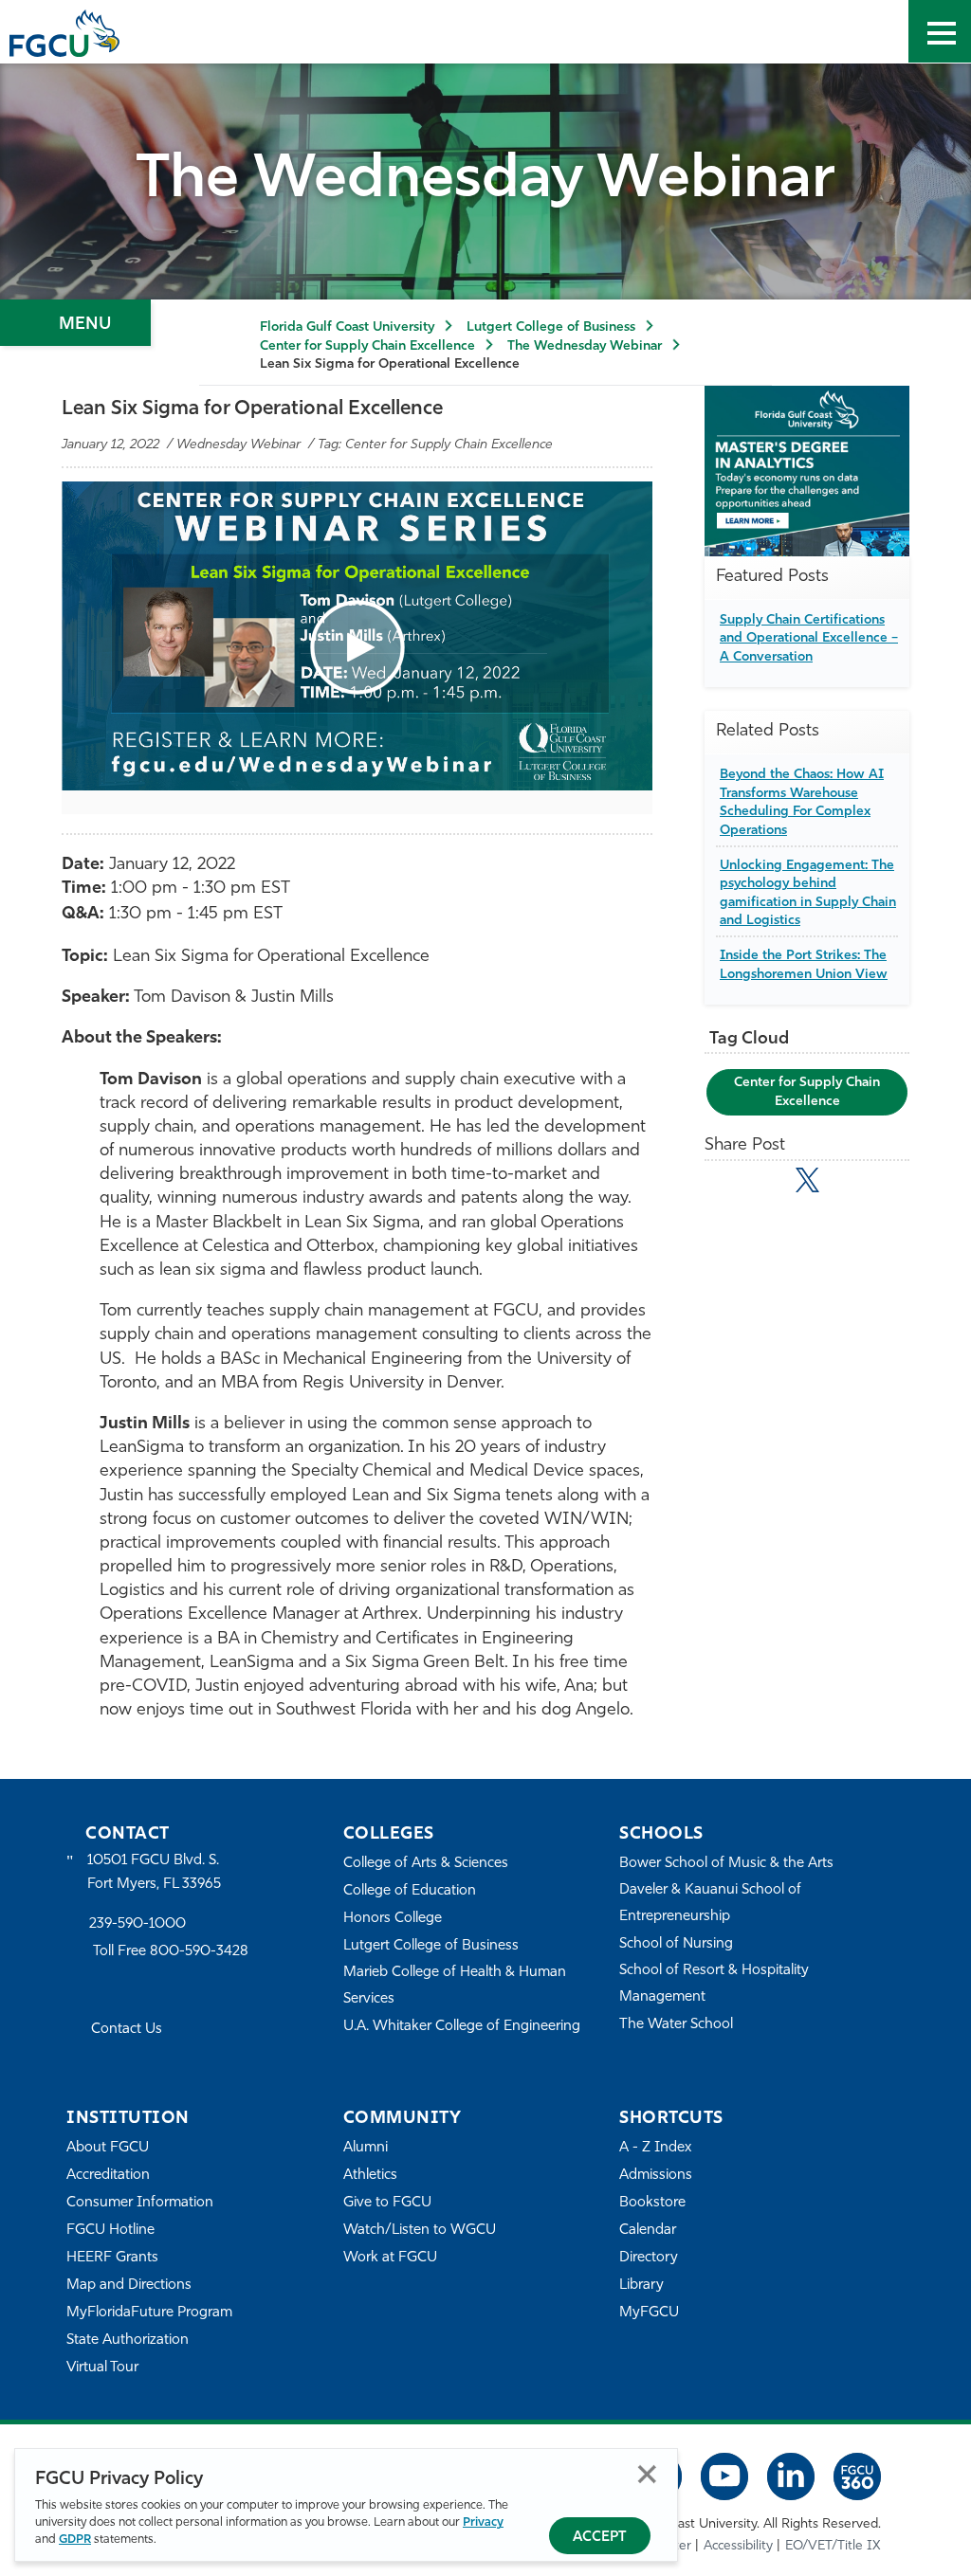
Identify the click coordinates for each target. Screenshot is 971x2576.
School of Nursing (676, 1944)
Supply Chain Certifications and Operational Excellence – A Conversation (809, 639)
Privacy (483, 2522)
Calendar (648, 2231)
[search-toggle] (877, 31)
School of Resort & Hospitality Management (714, 1984)
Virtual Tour (102, 2368)
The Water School (676, 2025)
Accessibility (738, 2546)
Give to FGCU (387, 2203)
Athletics (370, 2176)
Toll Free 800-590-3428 (171, 1952)
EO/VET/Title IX (833, 2546)
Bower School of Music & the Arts (726, 1864)
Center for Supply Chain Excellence (367, 346)
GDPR (75, 2540)
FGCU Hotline (110, 2231)
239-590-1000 (137, 1924)
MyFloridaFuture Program (149, 2313)
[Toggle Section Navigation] (75, 323)
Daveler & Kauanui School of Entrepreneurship (710, 1904)
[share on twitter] (807, 1180)
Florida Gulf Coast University (347, 327)
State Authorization (128, 2340)
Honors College (393, 1919)
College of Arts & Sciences (426, 1864)
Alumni (366, 2148)
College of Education (410, 1891)
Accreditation (108, 2176)
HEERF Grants (112, 2258)
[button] (357, 647)
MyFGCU (649, 2313)
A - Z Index (655, 2148)
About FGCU (108, 2148)
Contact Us (127, 2030)
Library (641, 2286)
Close (647, 2474)
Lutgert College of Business (551, 327)
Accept (600, 2538)
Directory (649, 2258)
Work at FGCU (390, 2258)
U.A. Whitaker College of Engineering (462, 2027)
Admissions (656, 2176)
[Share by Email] (725, 1184)
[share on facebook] (766, 1184)
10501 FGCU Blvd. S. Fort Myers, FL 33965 (154, 1872)
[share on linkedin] (849, 1184)
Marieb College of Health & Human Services (455, 1986)
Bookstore (652, 2203)
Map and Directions (129, 2286)
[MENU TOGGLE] (940, 31)
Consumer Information (140, 2203)
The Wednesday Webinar (585, 346)
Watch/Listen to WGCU (420, 2231)
